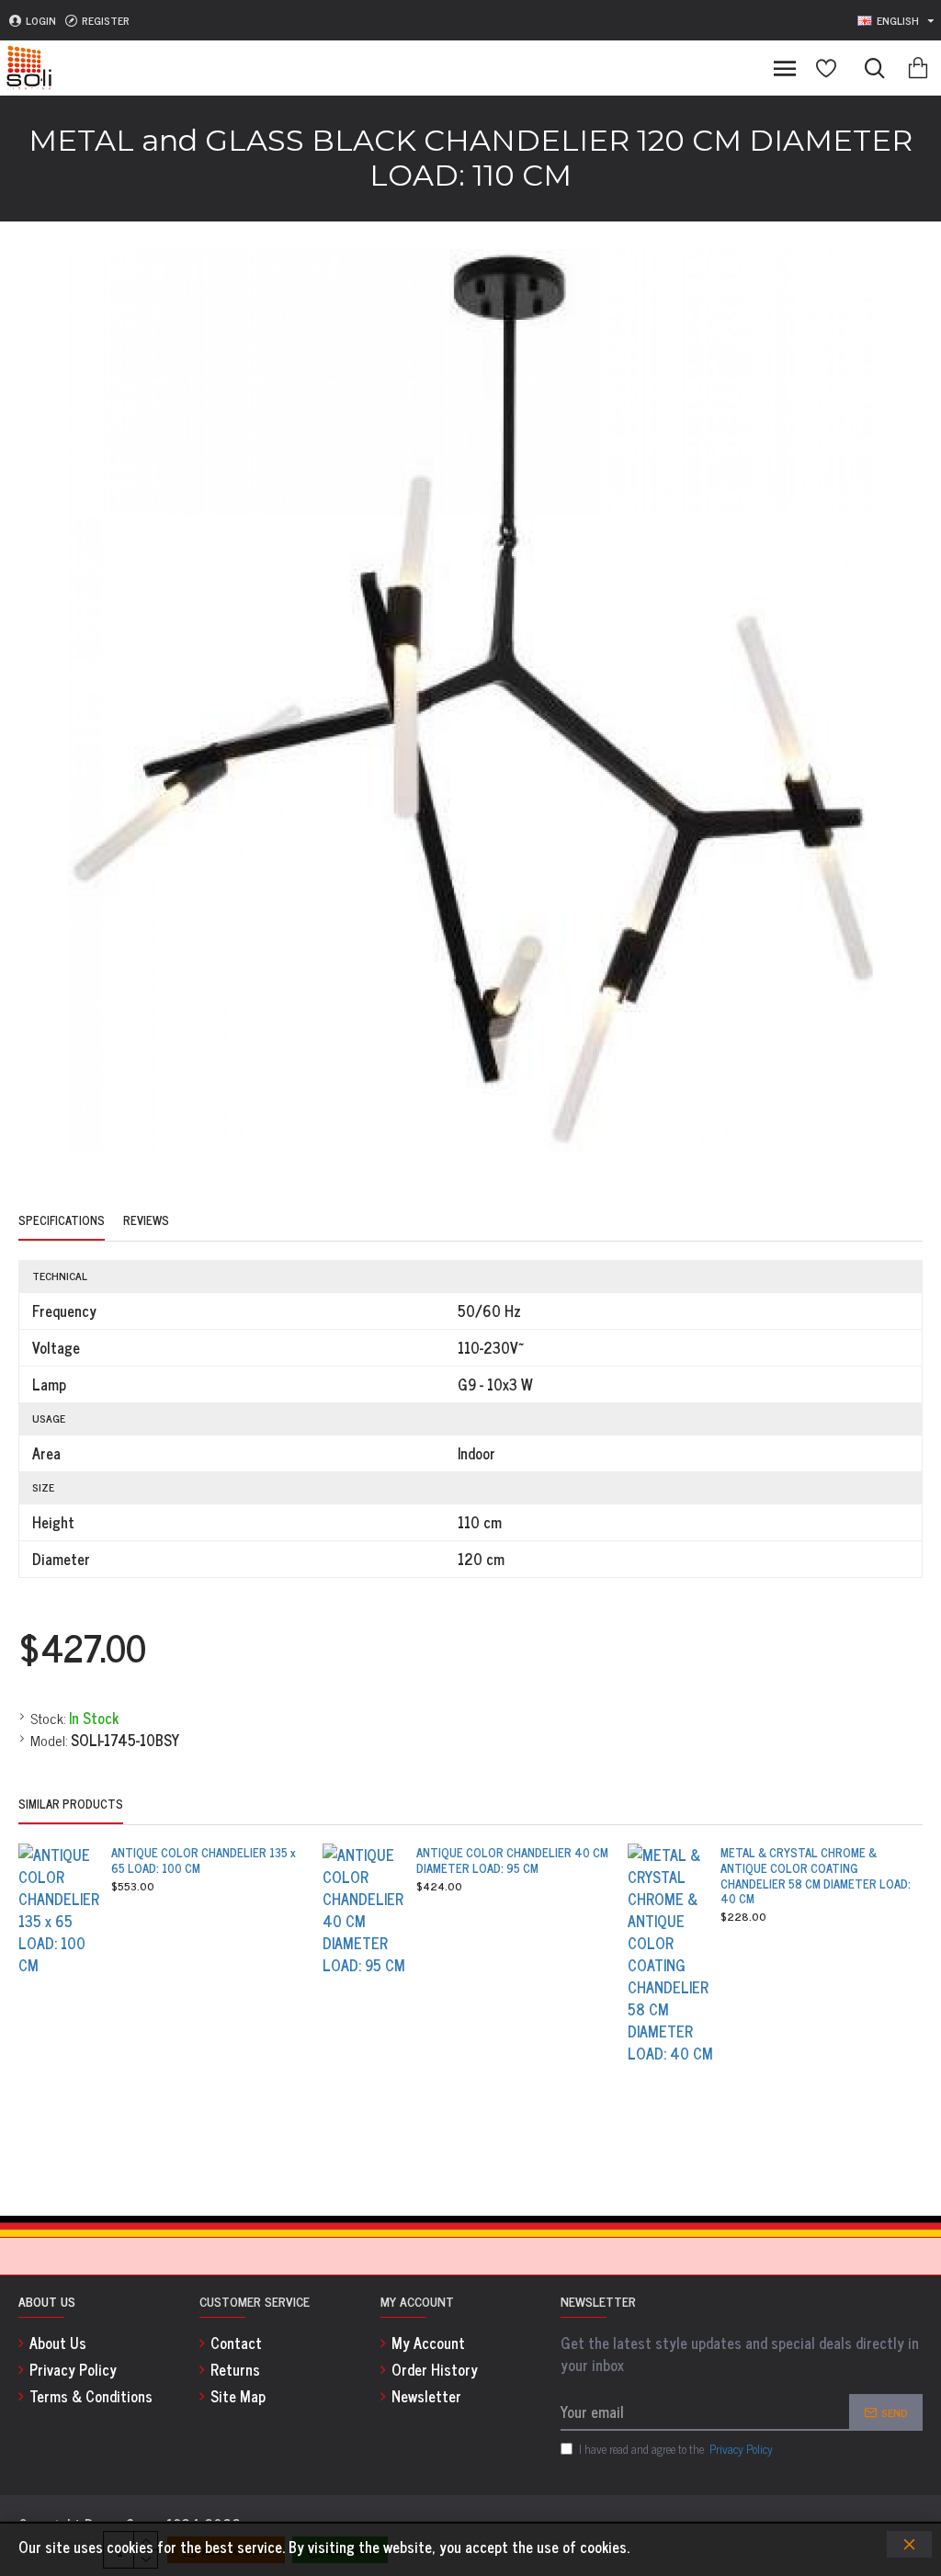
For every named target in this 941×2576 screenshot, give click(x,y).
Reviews (146, 1221)
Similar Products (71, 1805)
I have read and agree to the (676, 2449)
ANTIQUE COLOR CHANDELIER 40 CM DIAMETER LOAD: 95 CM (512, 1861)
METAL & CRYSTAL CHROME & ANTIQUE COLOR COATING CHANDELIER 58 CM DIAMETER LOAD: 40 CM (816, 1877)
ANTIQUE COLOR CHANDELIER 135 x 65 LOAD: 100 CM (204, 1861)
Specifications (62, 1221)
